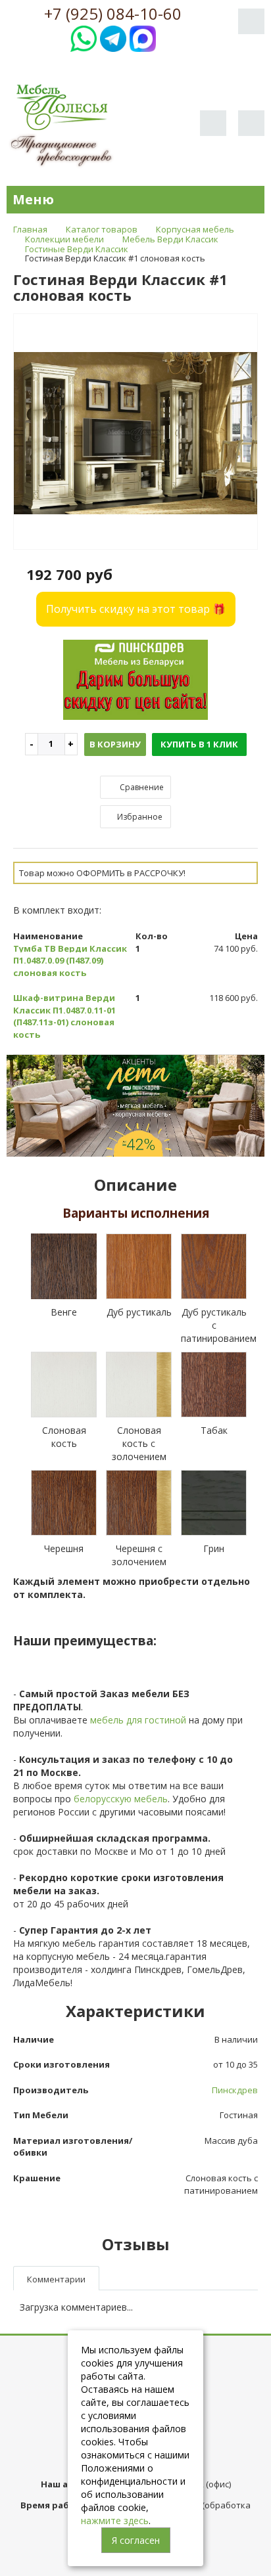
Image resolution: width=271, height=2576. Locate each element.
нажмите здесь (115, 2520)
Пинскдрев (235, 2090)
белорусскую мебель (121, 1799)
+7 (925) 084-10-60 (113, 14)
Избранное (139, 817)
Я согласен (136, 2540)
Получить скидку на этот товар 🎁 (136, 609)
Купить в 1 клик (199, 744)
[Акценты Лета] (135, 1104)
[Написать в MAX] (143, 37)
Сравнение (141, 787)
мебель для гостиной (138, 1720)
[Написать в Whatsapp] (84, 37)
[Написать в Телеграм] (113, 37)
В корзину (115, 744)
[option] (135, 432)
